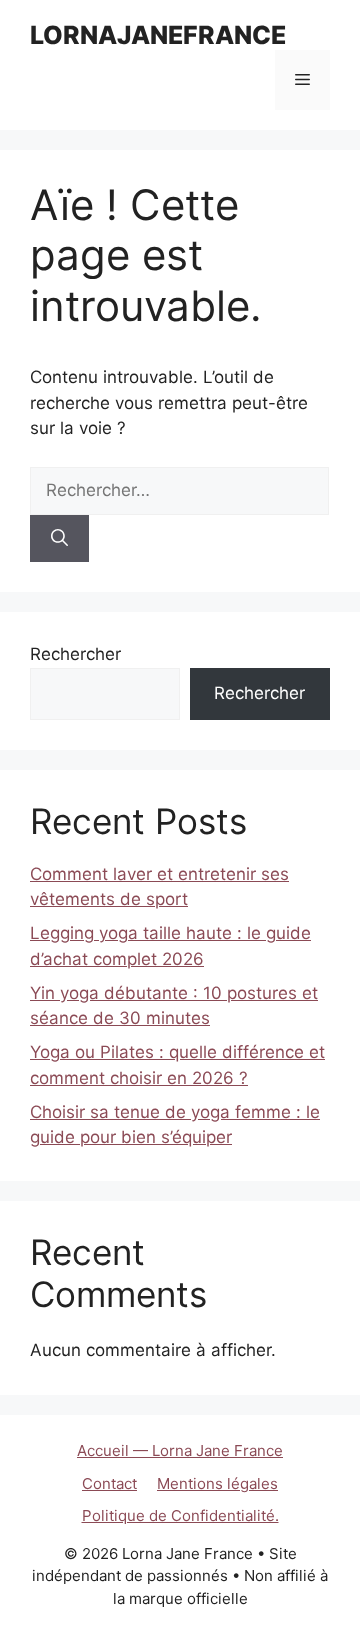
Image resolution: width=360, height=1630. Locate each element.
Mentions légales (217, 1483)
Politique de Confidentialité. (180, 1515)
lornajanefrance (158, 35)
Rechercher (75, 654)
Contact (109, 1483)
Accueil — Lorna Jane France (180, 1450)
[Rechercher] (59, 539)
